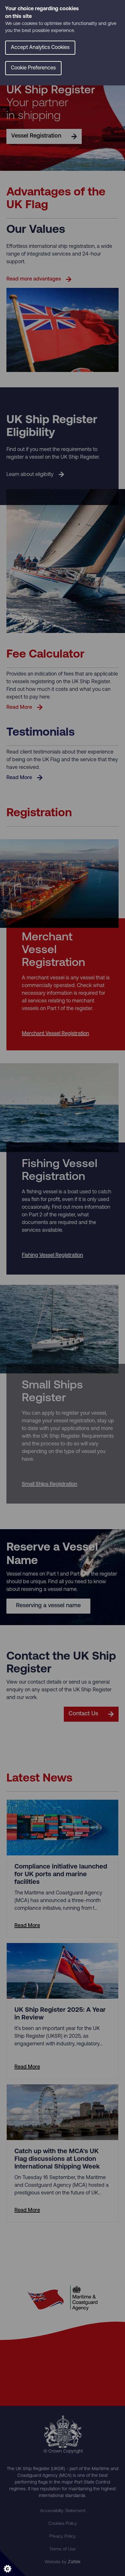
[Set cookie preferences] (13, 2563)
